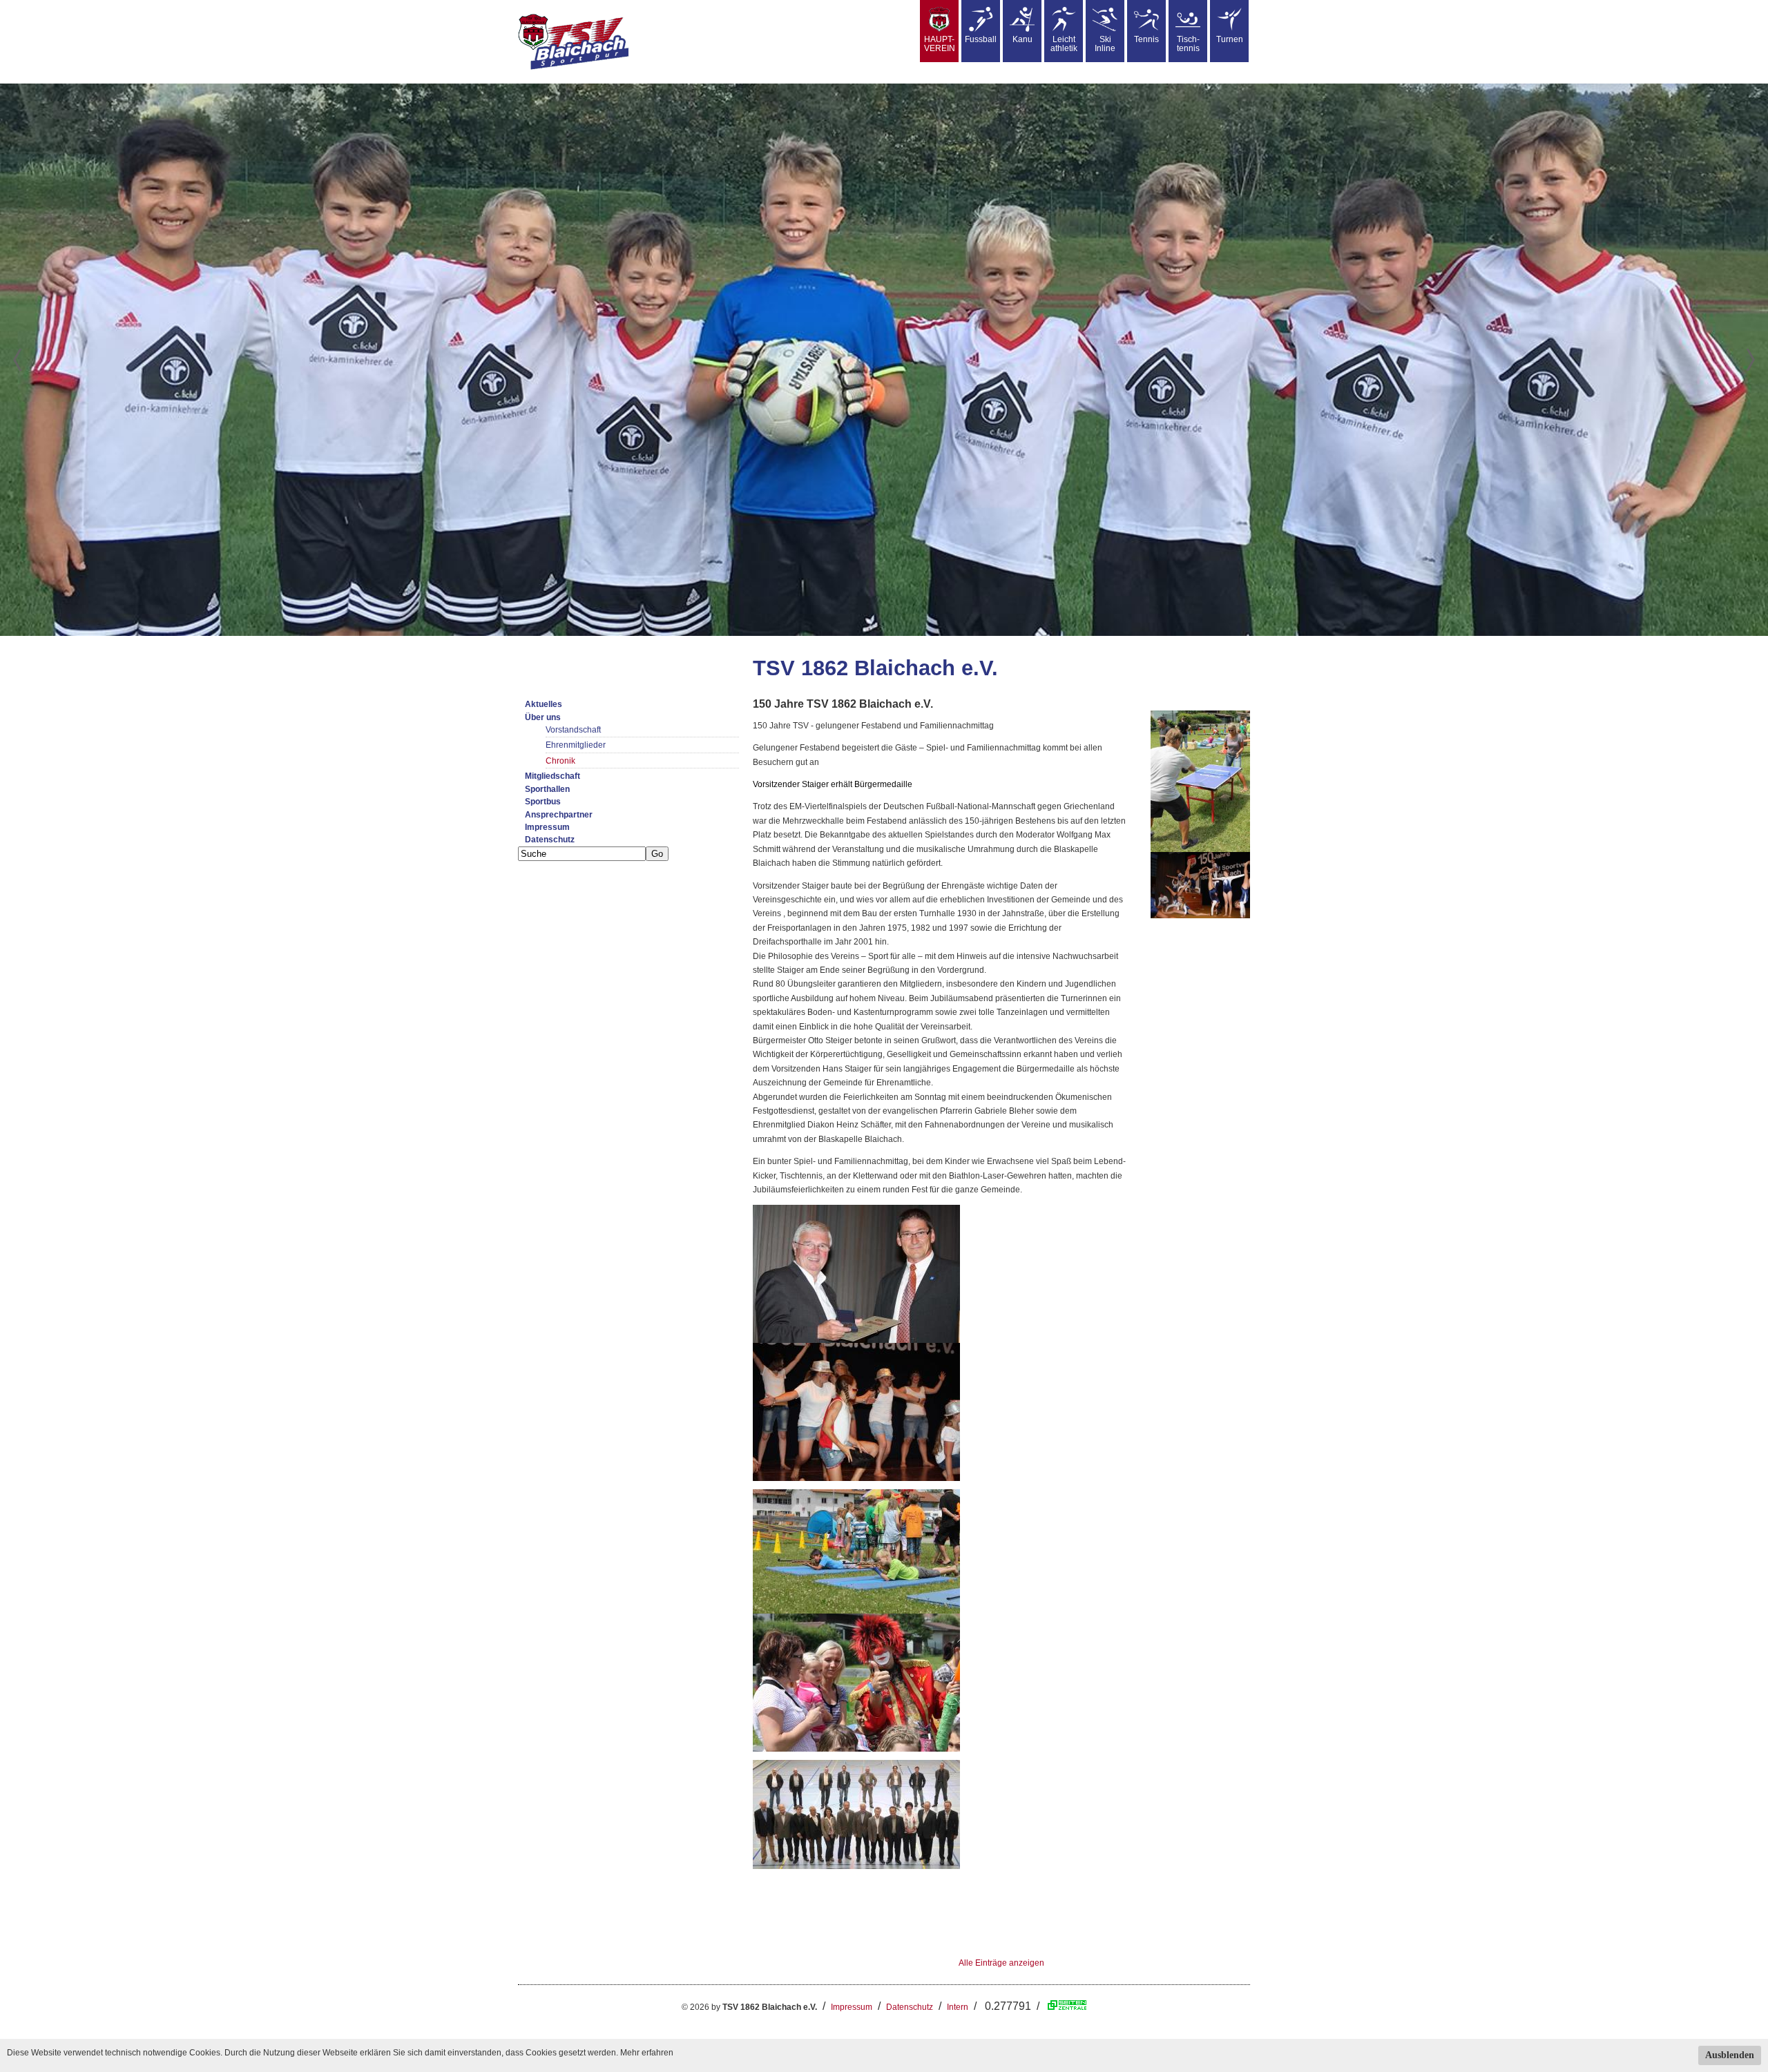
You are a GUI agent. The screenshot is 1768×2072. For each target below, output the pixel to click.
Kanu (1022, 39)
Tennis (1146, 39)
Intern (958, 2007)
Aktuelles (544, 704)
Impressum (547, 827)
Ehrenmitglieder (576, 745)
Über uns (543, 717)
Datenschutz (550, 840)
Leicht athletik (1064, 44)
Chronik (560, 761)
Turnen (1230, 39)
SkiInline (1105, 44)
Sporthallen (547, 789)
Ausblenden (1730, 2055)
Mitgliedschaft (552, 776)
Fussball (981, 39)
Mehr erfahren (647, 2053)
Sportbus (543, 802)
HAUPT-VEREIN (940, 44)
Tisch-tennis (1188, 44)
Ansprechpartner (559, 815)
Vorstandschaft (573, 730)
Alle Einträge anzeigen (1001, 1963)
